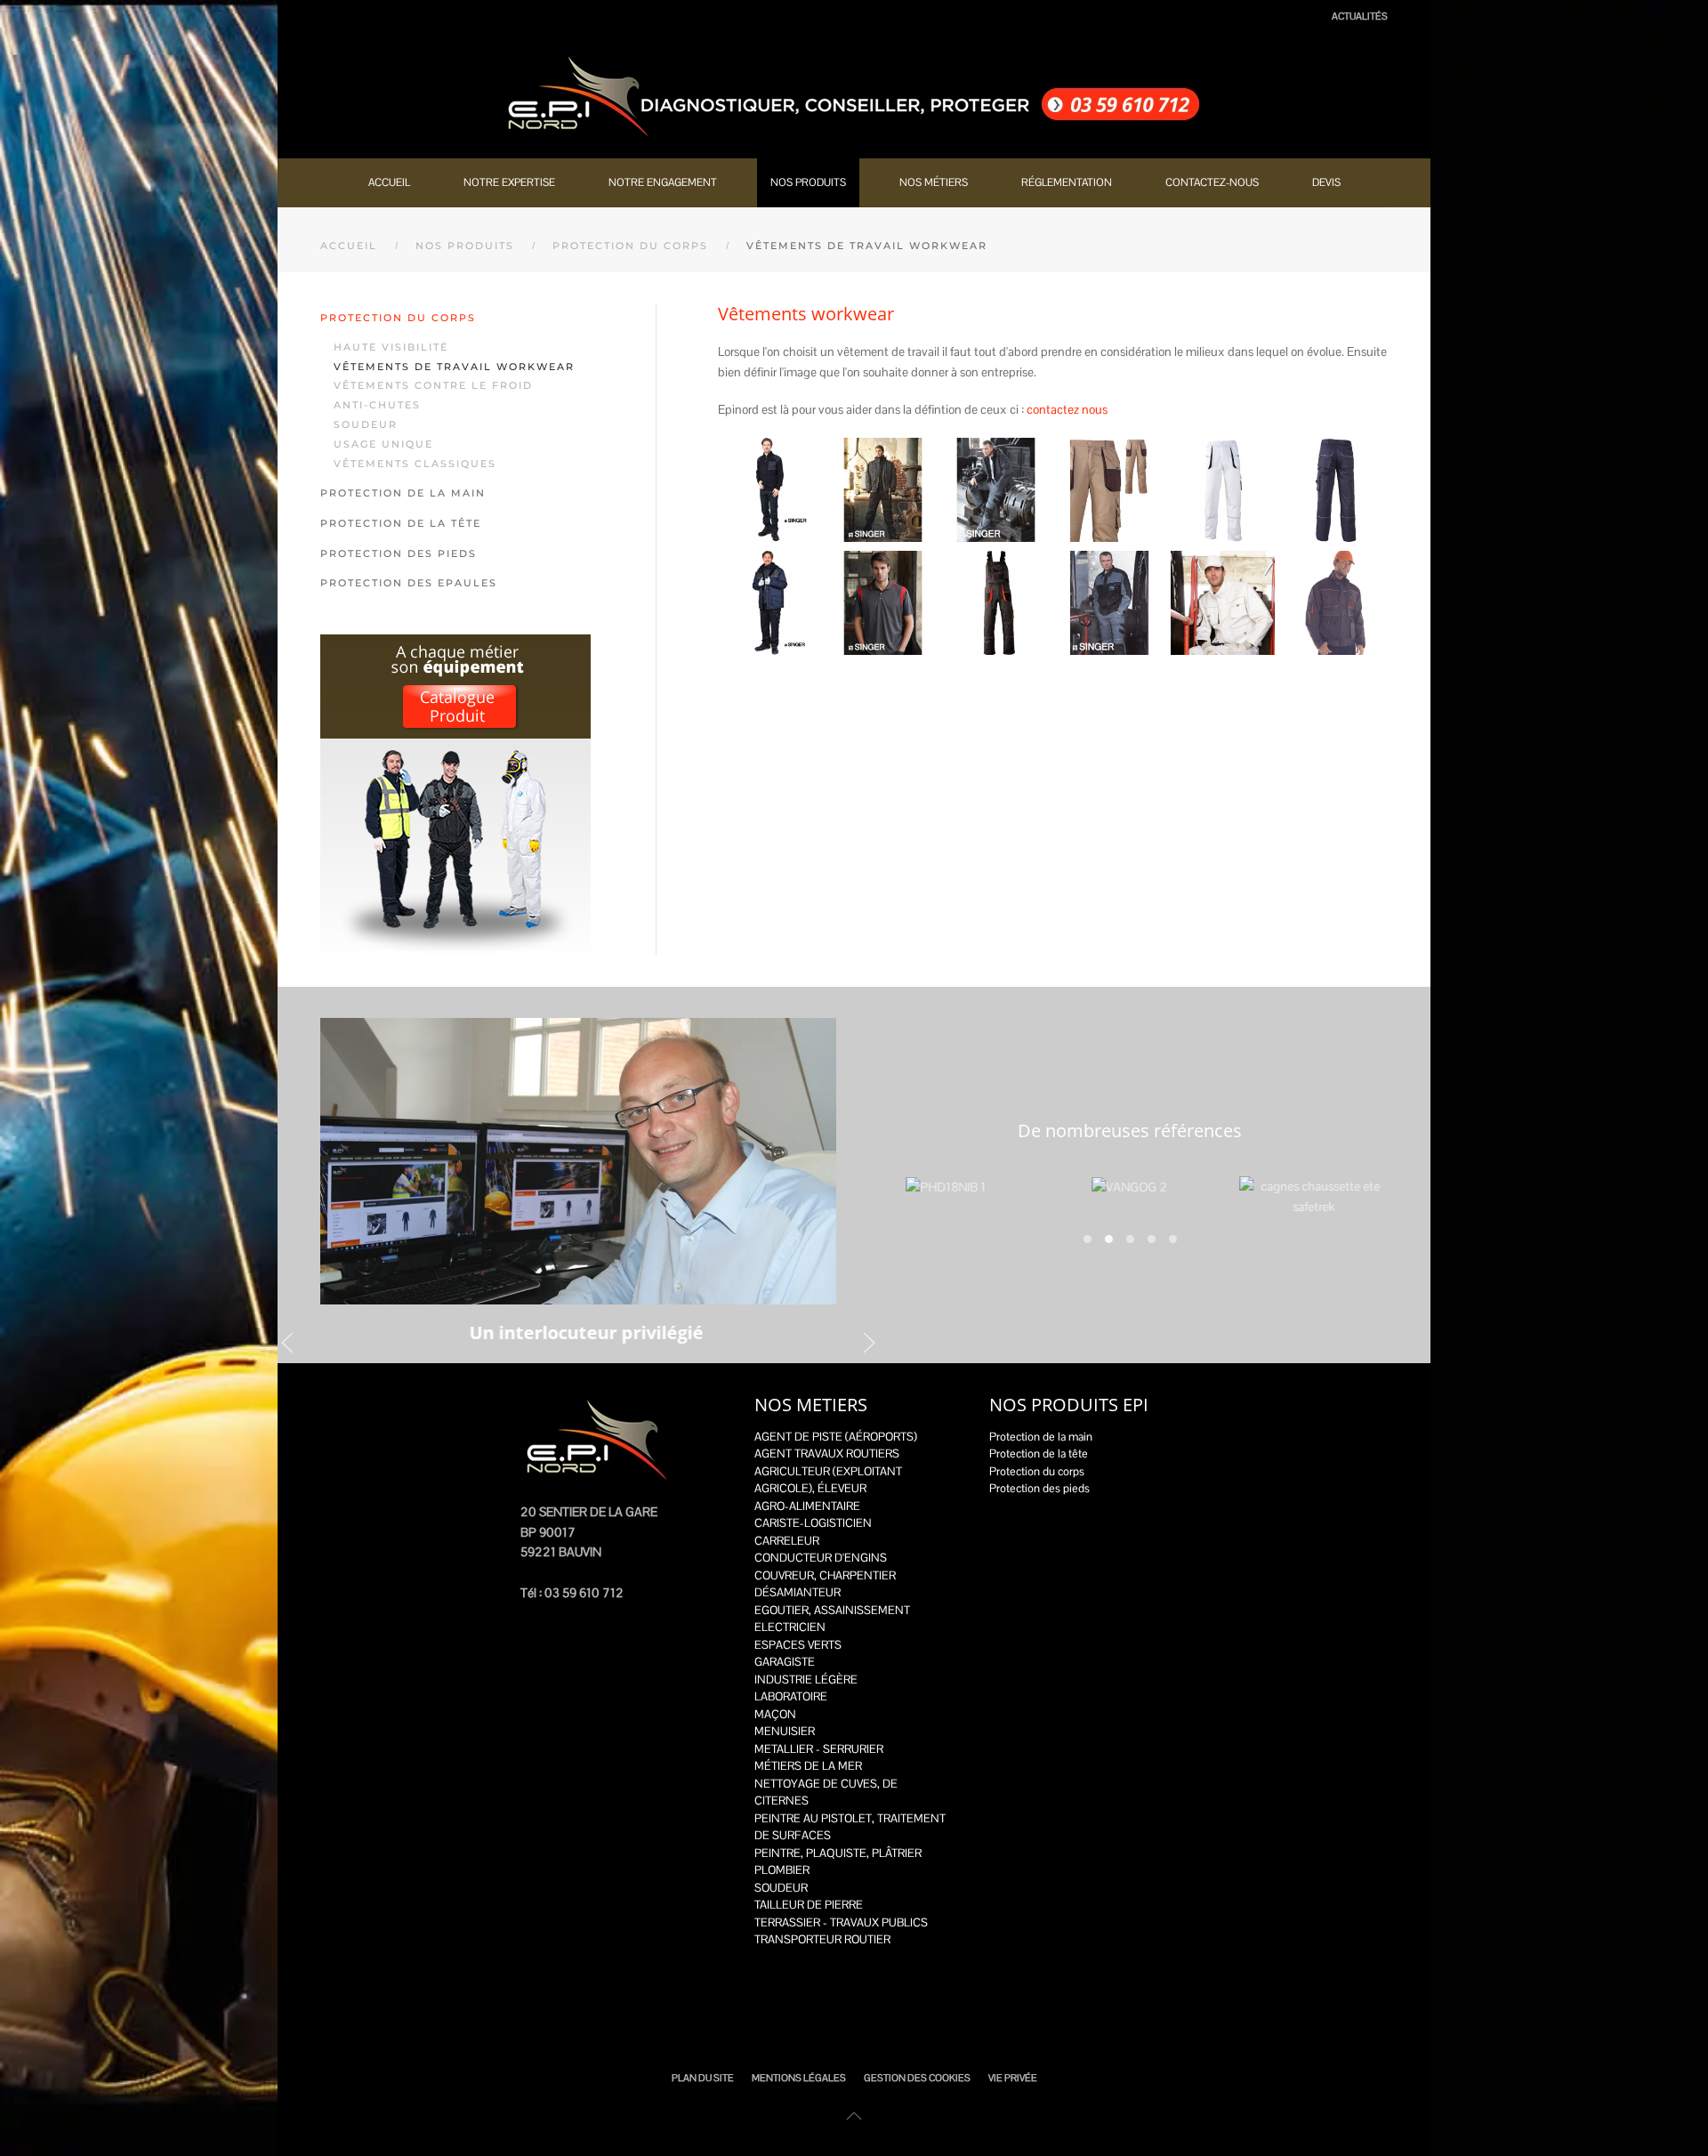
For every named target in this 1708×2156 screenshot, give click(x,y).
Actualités (1360, 16)
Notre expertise (509, 182)
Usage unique (383, 444)
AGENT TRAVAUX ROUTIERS (827, 1453)
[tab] (1088, 1239)
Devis (1326, 182)
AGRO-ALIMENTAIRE (807, 1506)
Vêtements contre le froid (433, 385)
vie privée (1013, 2078)
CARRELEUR (787, 1541)
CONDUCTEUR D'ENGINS (821, 1558)
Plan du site (703, 2078)
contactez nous (1067, 409)
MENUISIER (785, 1731)
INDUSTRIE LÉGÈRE (806, 1680)
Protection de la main (403, 493)
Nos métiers (934, 182)
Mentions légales (799, 2078)
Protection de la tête (401, 523)
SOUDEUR (781, 1888)
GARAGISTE (785, 1662)
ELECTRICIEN (790, 1627)
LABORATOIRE (791, 1696)
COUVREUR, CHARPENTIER (825, 1575)
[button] (770, 490)
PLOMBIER (782, 1870)
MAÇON (775, 1714)
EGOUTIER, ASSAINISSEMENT (832, 1610)
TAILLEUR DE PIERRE (809, 1905)
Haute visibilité (391, 347)
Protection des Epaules (409, 583)
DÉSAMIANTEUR (798, 1592)
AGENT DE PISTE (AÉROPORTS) (836, 1437)
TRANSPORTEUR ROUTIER (822, 1939)
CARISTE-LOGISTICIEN (813, 1523)
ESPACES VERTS (798, 1645)
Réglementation (1067, 182)
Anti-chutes (377, 405)
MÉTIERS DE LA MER (808, 1766)
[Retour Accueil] (854, 96)
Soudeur (366, 424)
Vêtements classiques (415, 464)
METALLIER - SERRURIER (819, 1749)
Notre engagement (663, 182)
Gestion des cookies (917, 2078)
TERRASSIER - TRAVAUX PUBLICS (841, 1922)
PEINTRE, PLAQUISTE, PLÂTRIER (838, 1853)
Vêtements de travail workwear (454, 367)
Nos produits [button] (808, 182)
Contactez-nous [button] (1212, 182)
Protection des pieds (399, 553)
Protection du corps (398, 318)
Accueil (389, 182)
